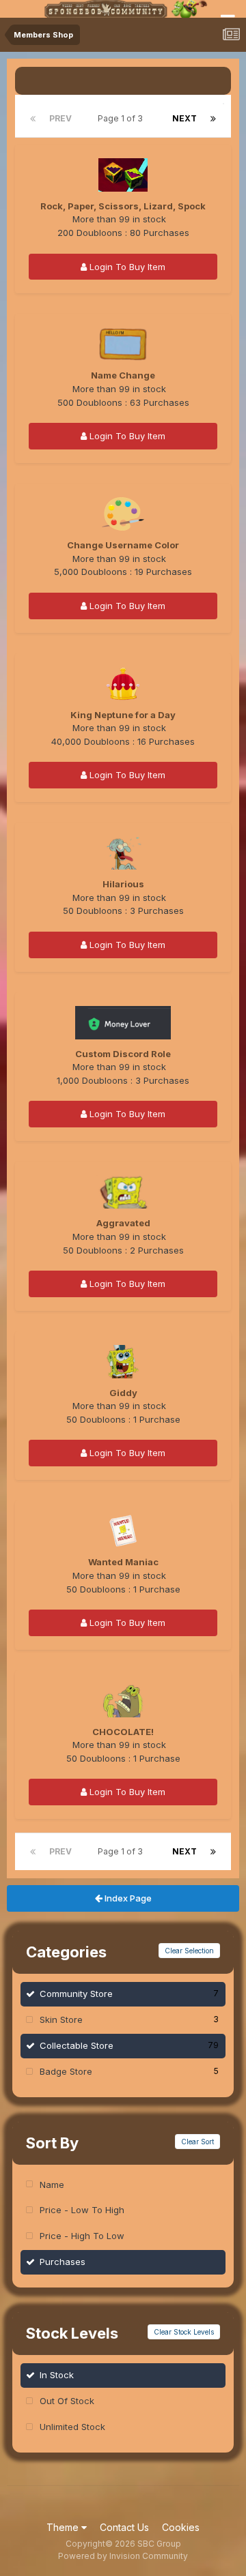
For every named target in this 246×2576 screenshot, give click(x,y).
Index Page (127, 1898)
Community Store (129, 1994)
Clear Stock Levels (184, 2332)
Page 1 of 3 (122, 118)
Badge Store (129, 2071)
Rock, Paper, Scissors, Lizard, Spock (123, 206)
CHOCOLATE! (123, 1732)
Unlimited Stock (72, 2427)
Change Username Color (123, 545)
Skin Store (129, 2019)
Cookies (181, 2527)
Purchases (63, 2262)
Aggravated (123, 1223)
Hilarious (123, 884)
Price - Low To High (82, 2210)
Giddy (123, 1393)
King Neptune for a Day (123, 715)
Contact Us (124, 2527)
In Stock (57, 2375)
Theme (64, 2527)
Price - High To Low (82, 2236)
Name (52, 2185)
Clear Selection (189, 1951)
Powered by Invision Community (123, 2556)
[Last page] (213, 119)
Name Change (123, 375)
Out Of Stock (67, 2401)
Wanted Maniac (123, 1562)
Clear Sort (197, 2142)
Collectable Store (129, 2045)
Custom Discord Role (123, 1054)
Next (184, 118)
